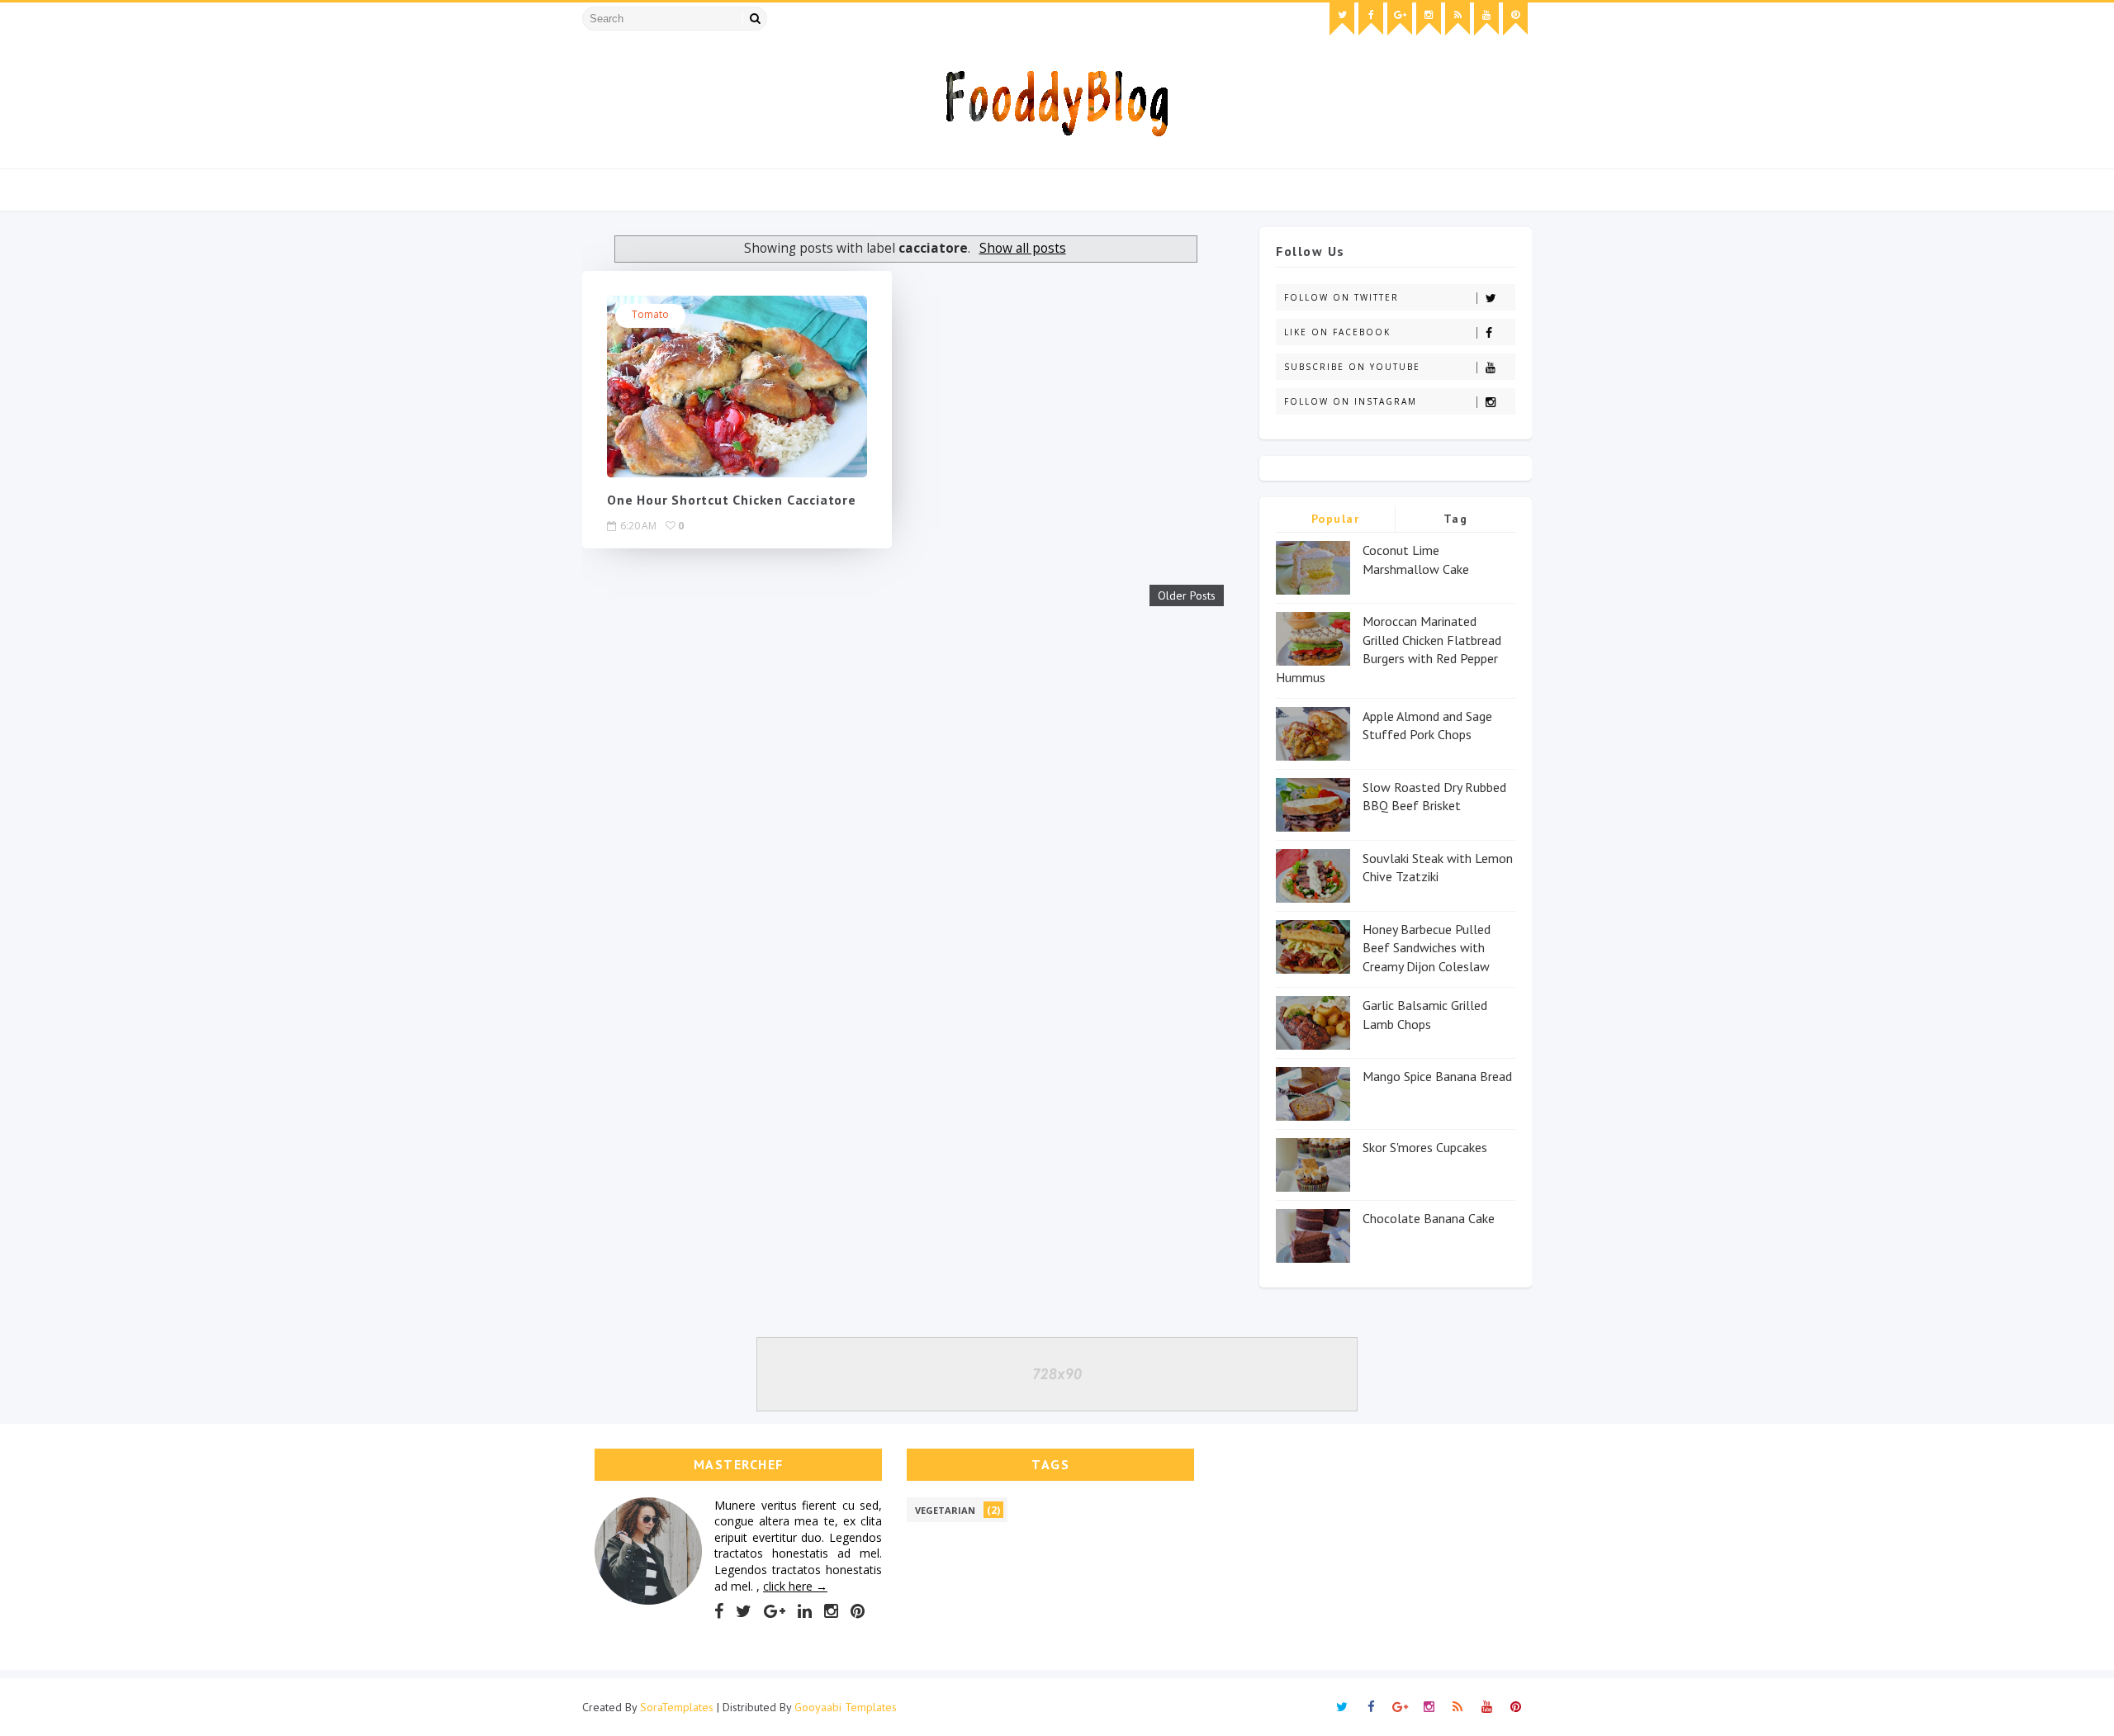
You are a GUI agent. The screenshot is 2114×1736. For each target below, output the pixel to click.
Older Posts (1187, 595)
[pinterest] (1515, 19)
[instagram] (1429, 19)
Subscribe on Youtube (1352, 367)
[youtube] (1486, 19)
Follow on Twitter (1341, 297)
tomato (650, 314)
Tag (1456, 519)
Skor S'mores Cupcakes (1425, 1147)
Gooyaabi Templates (846, 1707)
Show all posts (1022, 248)
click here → (795, 1586)
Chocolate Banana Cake (1429, 1218)
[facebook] (1371, 19)
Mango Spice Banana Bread (1437, 1076)
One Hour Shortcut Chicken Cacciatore (732, 500)
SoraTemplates (677, 1707)
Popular (1336, 519)
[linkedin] (805, 1611)
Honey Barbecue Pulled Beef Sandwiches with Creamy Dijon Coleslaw (1427, 948)
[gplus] (1400, 19)
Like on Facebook (1337, 332)
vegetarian (945, 1510)
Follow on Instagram (1351, 401)
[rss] (1458, 19)
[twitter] (1342, 19)
